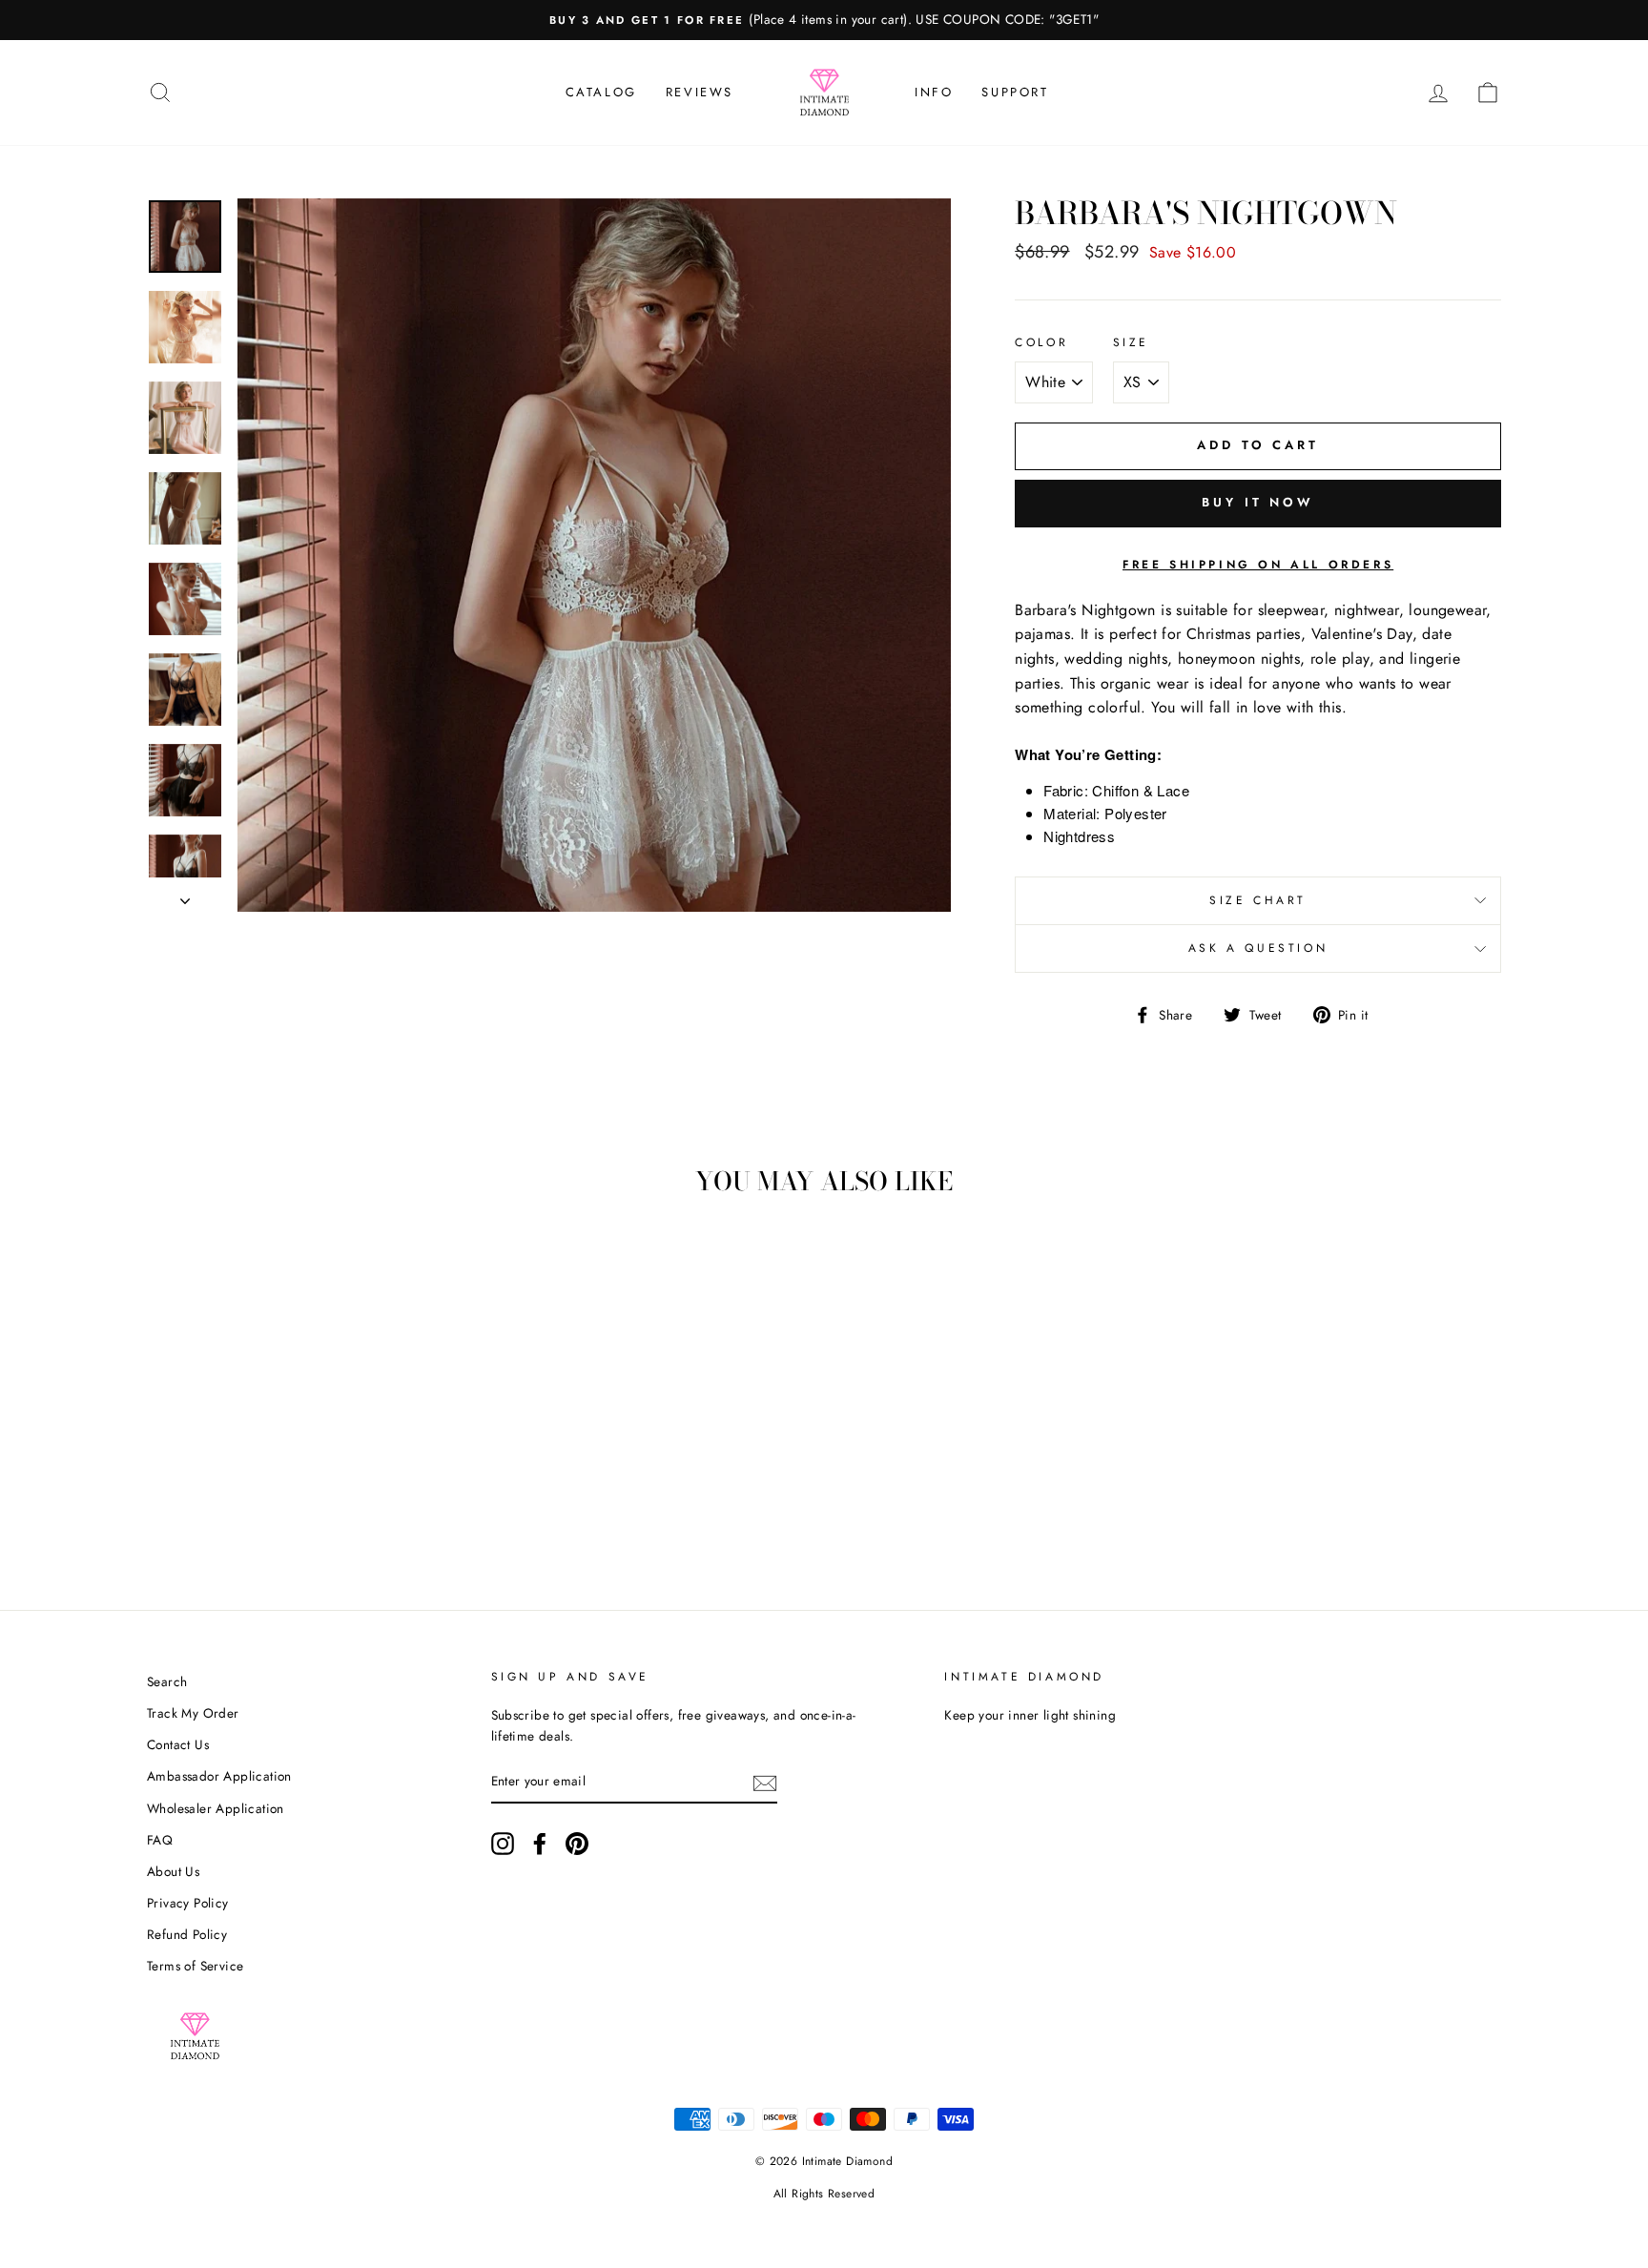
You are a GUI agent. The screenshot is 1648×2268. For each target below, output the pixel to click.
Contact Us (178, 1744)
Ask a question (1258, 948)
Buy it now (1258, 502)
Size (1131, 342)
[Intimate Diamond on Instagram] (503, 1844)
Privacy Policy (188, 1903)
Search (167, 1681)
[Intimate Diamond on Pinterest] (577, 1844)
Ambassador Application (219, 1776)
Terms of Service (195, 1966)
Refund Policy (187, 1934)
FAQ (160, 1840)
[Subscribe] (765, 1782)
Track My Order (193, 1713)
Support (1015, 92)
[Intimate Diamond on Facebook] (540, 1844)
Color (1041, 342)
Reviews (700, 92)
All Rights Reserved (824, 2194)
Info (934, 92)
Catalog (601, 92)
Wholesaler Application (216, 1808)
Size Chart (1258, 900)
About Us (173, 1871)
